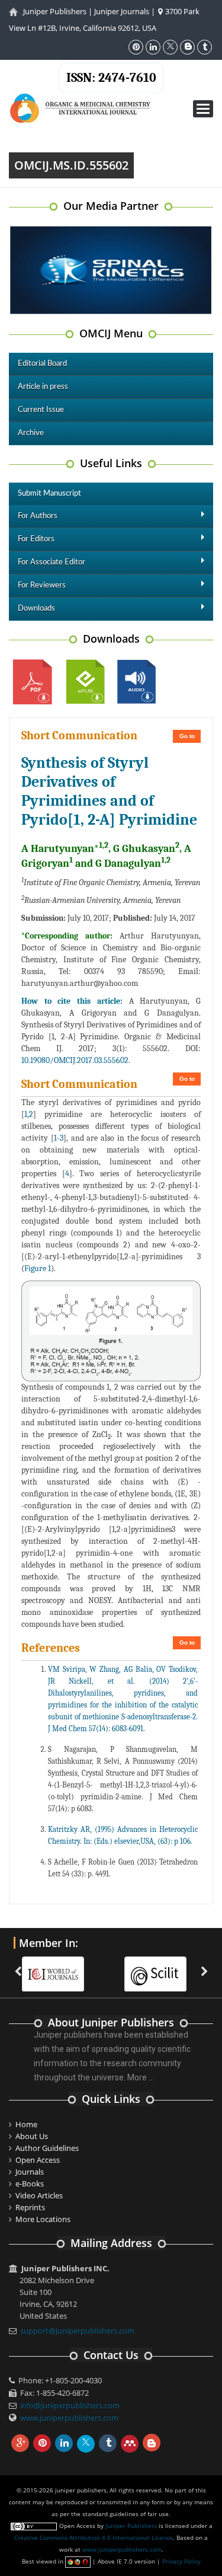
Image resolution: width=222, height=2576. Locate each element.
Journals (30, 2172)
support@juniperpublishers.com (77, 2331)
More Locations (43, 2219)
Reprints (30, 2207)
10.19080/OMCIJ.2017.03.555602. (76, 1060)
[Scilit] (106, 1967)
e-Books (30, 2184)
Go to (187, 736)
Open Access (38, 2160)
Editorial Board (42, 364)
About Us (32, 2136)
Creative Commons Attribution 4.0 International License (94, 2537)
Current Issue (41, 410)
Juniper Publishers (55, 11)
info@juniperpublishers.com (70, 2405)
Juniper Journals (122, 11)
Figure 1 (38, 1268)
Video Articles (39, 2195)
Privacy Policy (181, 2561)
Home (26, 2124)
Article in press (43, 387)
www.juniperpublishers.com (69, 2418)
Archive (31, 433)
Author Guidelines (47, 2148)
